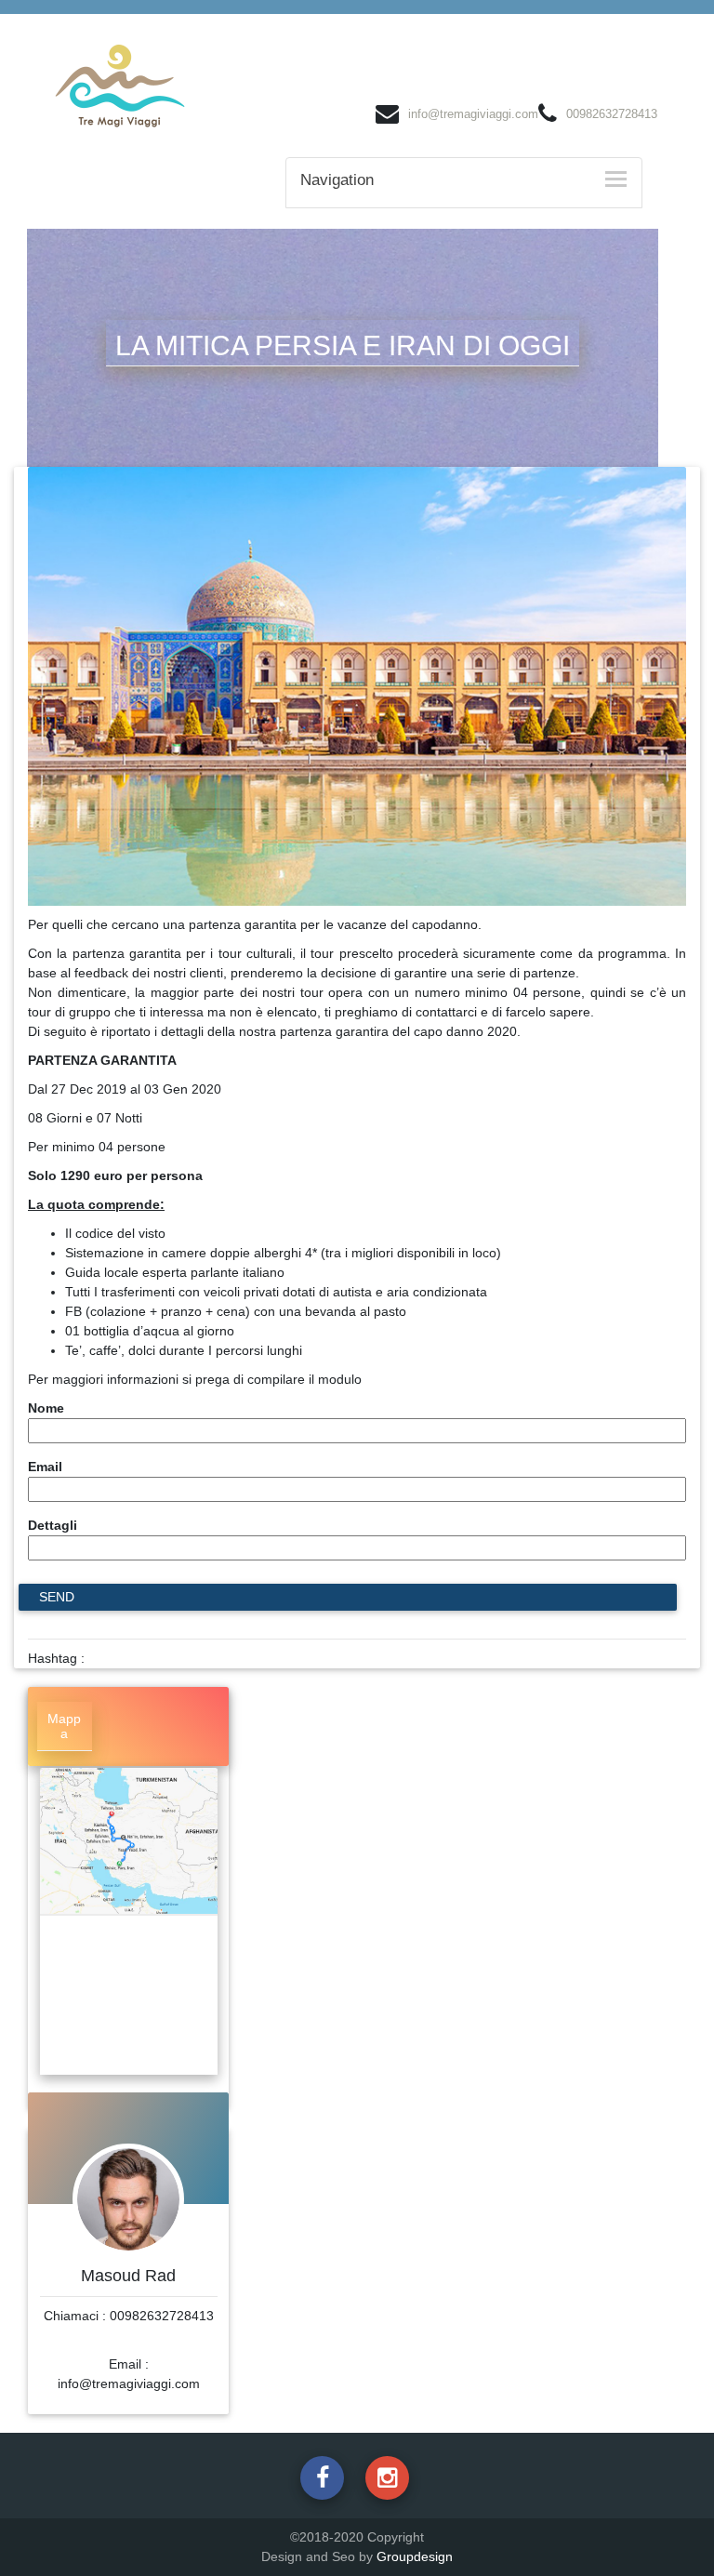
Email (45, 1467)
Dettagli (53, 1525)
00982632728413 (612, 114)
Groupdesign (415, 2556)
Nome (46, 1408)
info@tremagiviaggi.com (473, 114)
